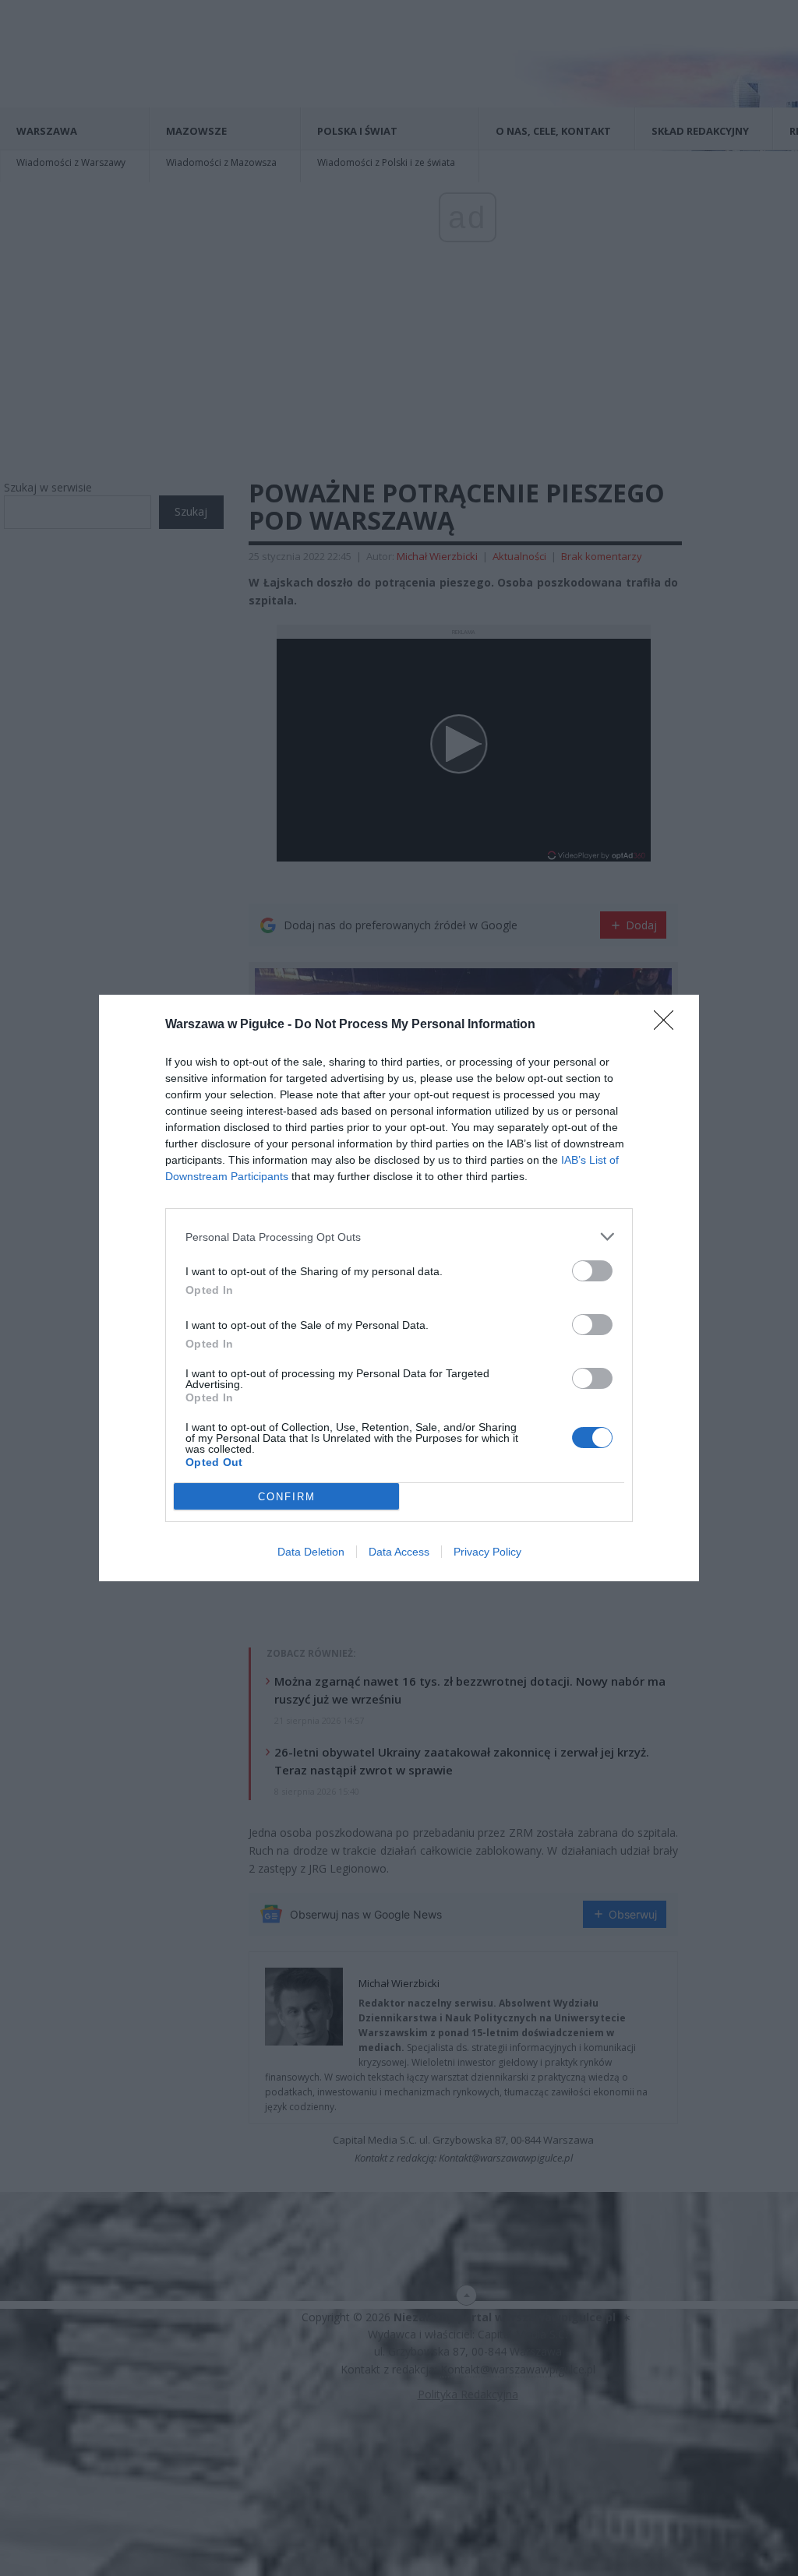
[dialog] (399, 1288)
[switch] (592, 1271)
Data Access (399, 1552)
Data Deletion (311, 1552)
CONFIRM (287, 1497)
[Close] (669, 1025)
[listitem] (399, 1237)
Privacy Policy (487, 1552)
